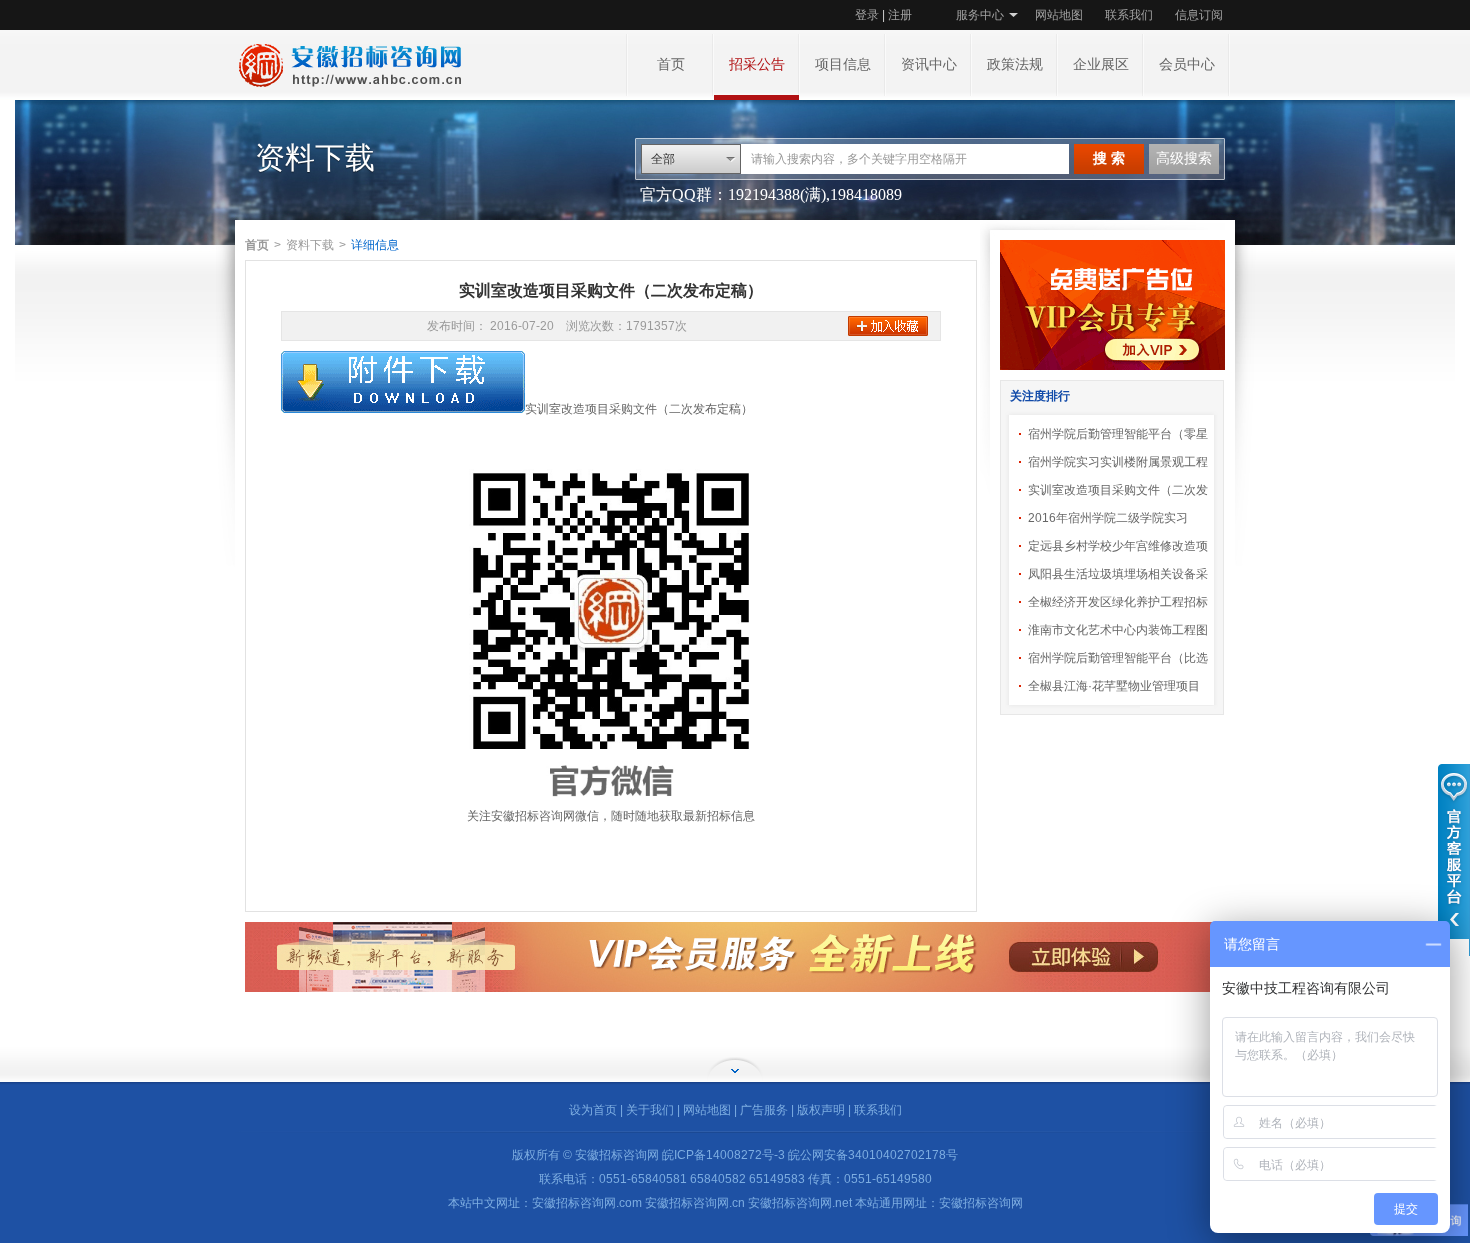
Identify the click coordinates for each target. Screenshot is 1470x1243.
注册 (900, 15)
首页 (671, 64)
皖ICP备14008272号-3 (723, 1155)
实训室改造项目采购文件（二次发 (1118, 490)
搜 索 (1109, 158)
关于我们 (650, 1110)
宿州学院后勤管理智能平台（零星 (1118, 434)
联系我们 (1129, 15)
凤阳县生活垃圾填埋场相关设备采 (1118, 574)
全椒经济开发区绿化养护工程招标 (1118, 602)
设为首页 (593, 1110)
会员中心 (1187, 64)
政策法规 (1015, 64)
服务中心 (980, 15)
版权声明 (821, 1110)
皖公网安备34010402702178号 (873, 1155)
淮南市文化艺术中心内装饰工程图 (1118, 630)
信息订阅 (1199, 15)
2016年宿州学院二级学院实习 (1108, 518)
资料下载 (310, 245)
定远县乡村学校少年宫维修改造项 (1118, 546)
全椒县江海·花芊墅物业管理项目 (1114, 686)
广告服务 (764, 1110)
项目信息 (843, 64)
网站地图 (1059, 15)
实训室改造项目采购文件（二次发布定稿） (639, 409)
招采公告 (757, 64)
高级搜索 (1184, 158)
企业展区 (1101, 64)
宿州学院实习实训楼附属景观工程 (1118, 462)
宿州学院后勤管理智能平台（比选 (1118, 658)
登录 (867, 15)
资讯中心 (929, 64)
